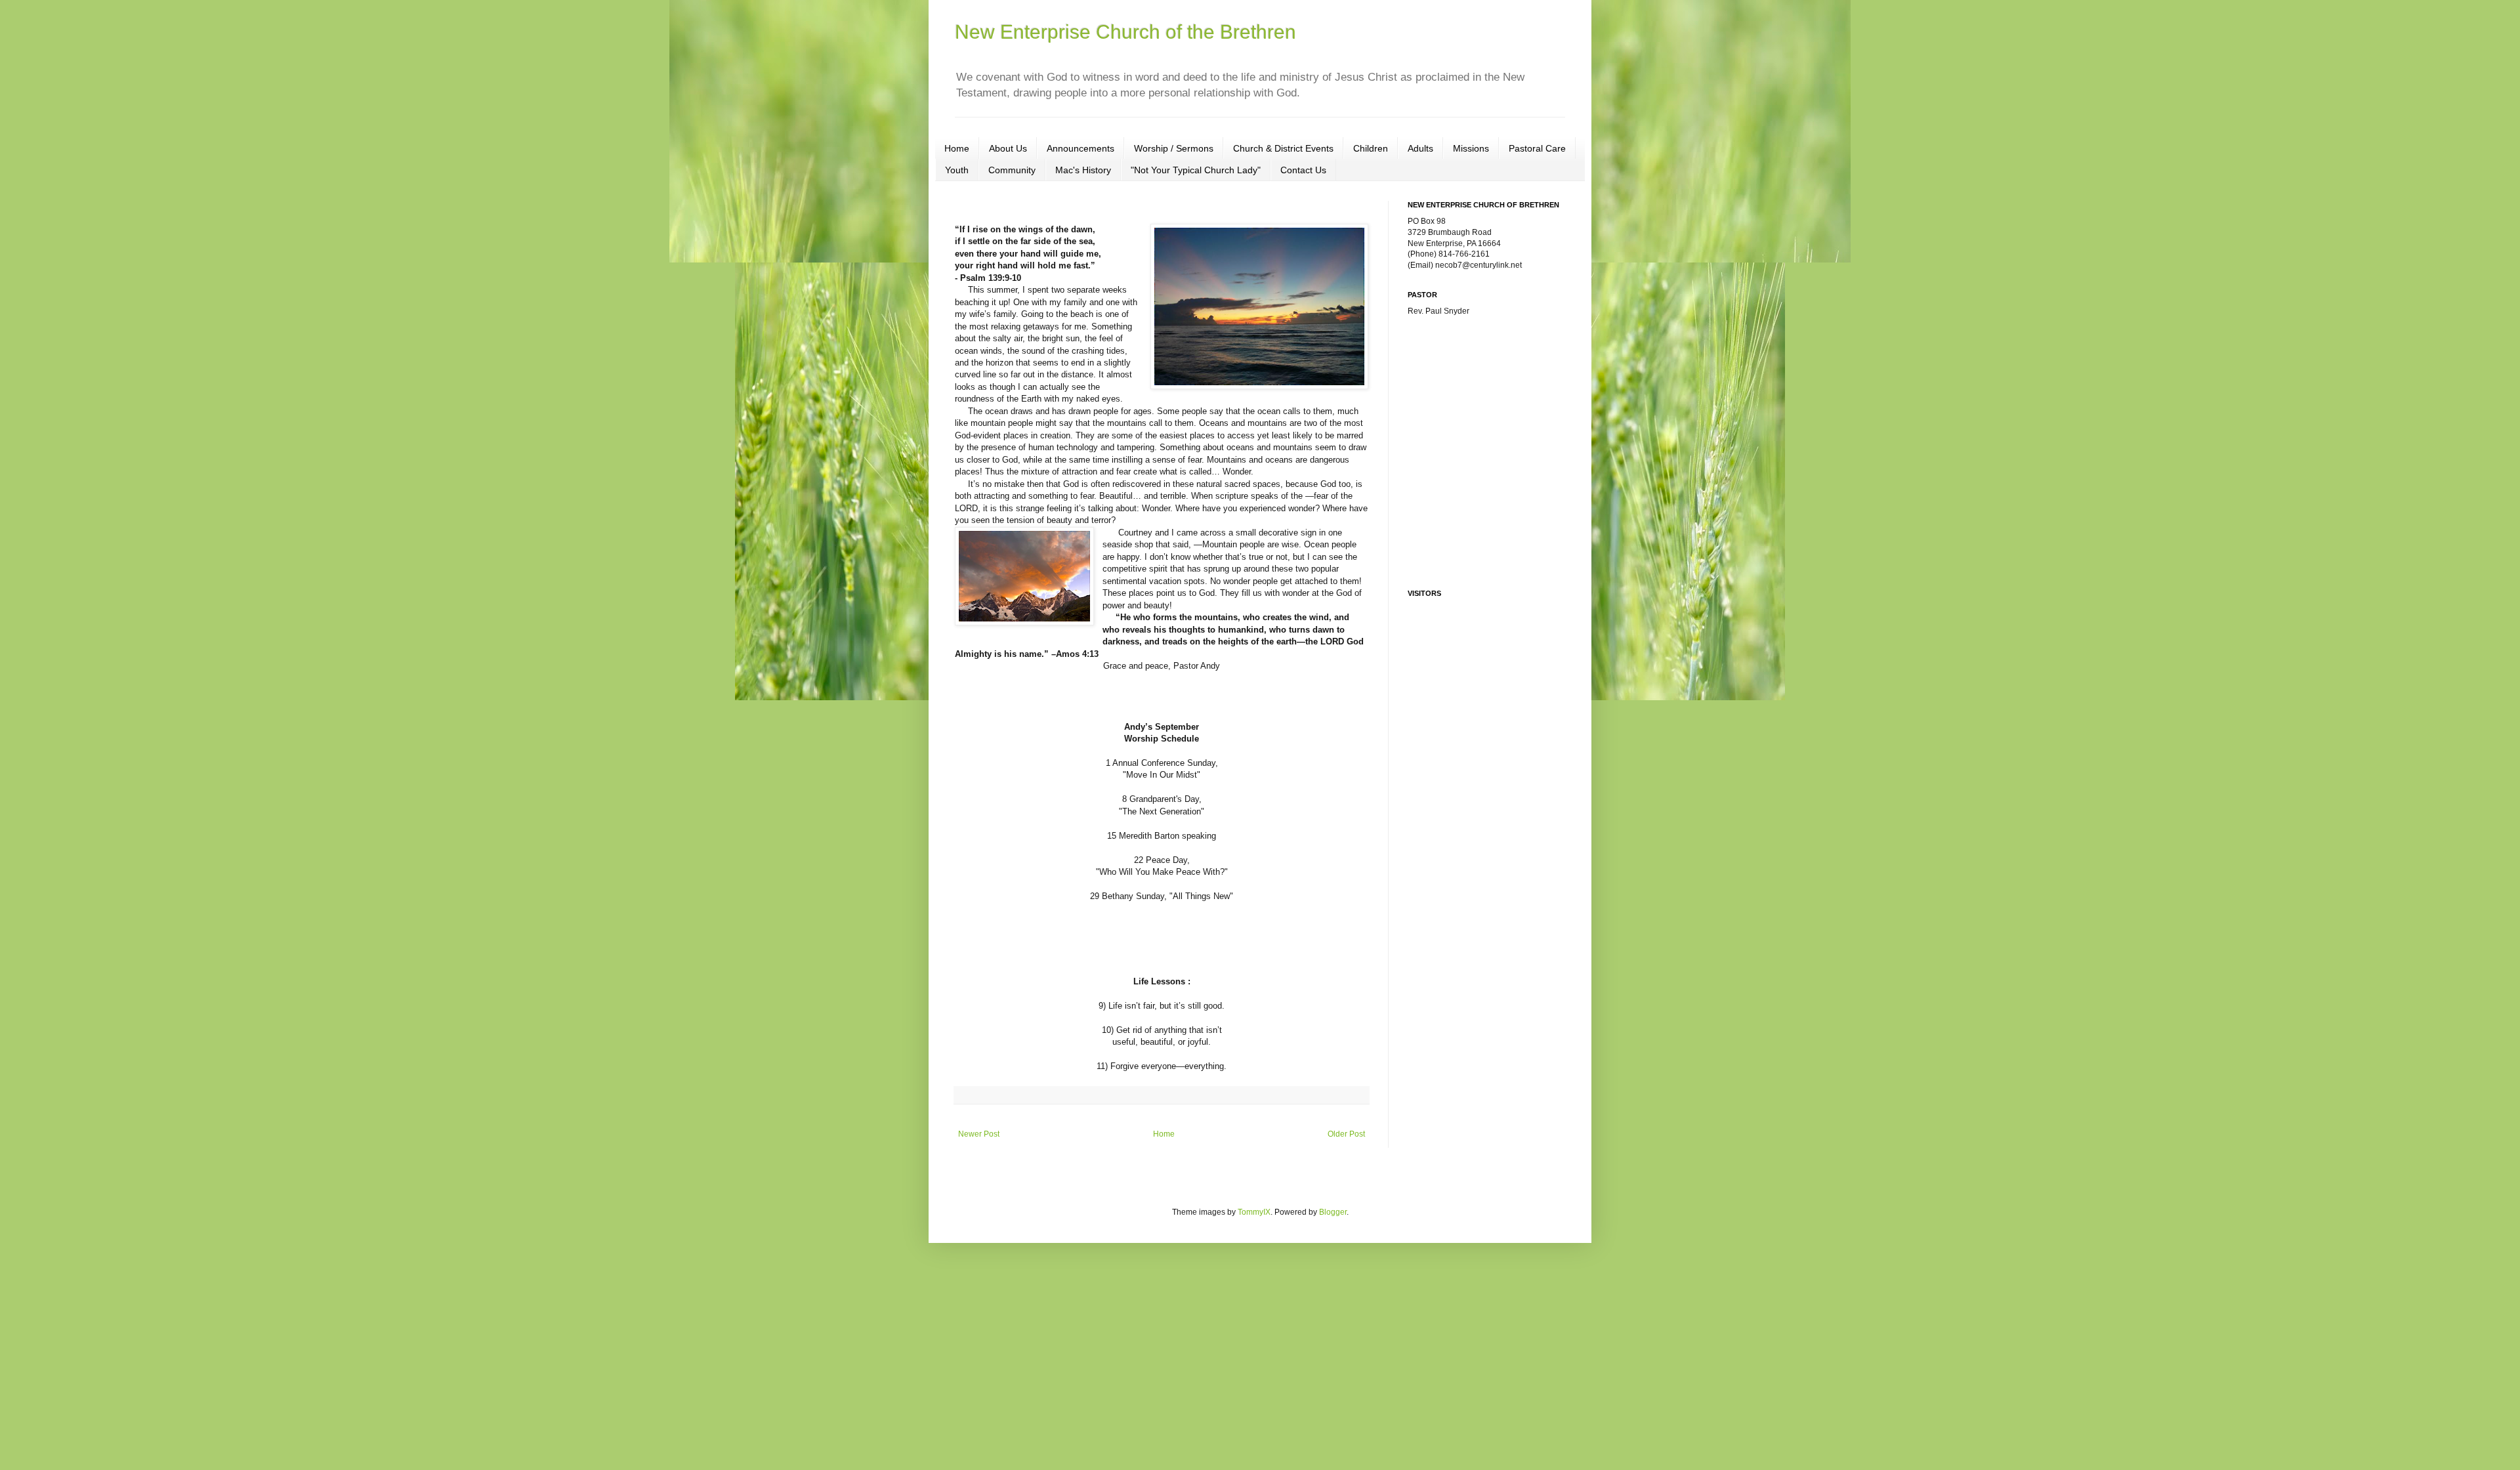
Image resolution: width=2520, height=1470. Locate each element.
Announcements (1081, 148)
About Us (1008, 148)
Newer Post (979, 1134)
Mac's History (1083, 170)
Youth (957, 170)
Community (1012, 170)
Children (1371, 148)
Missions (1471, 148)
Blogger (1333, 1212)
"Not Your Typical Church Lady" (1196, 170)
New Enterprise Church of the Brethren (1125, 32)
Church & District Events (1283, 148)
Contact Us (1303, 170)
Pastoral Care (1537, 148)
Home (957, 148)
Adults (1420, 148)
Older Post (1346, 1134)
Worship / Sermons (1174, 148)
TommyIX (1254, 1212)
